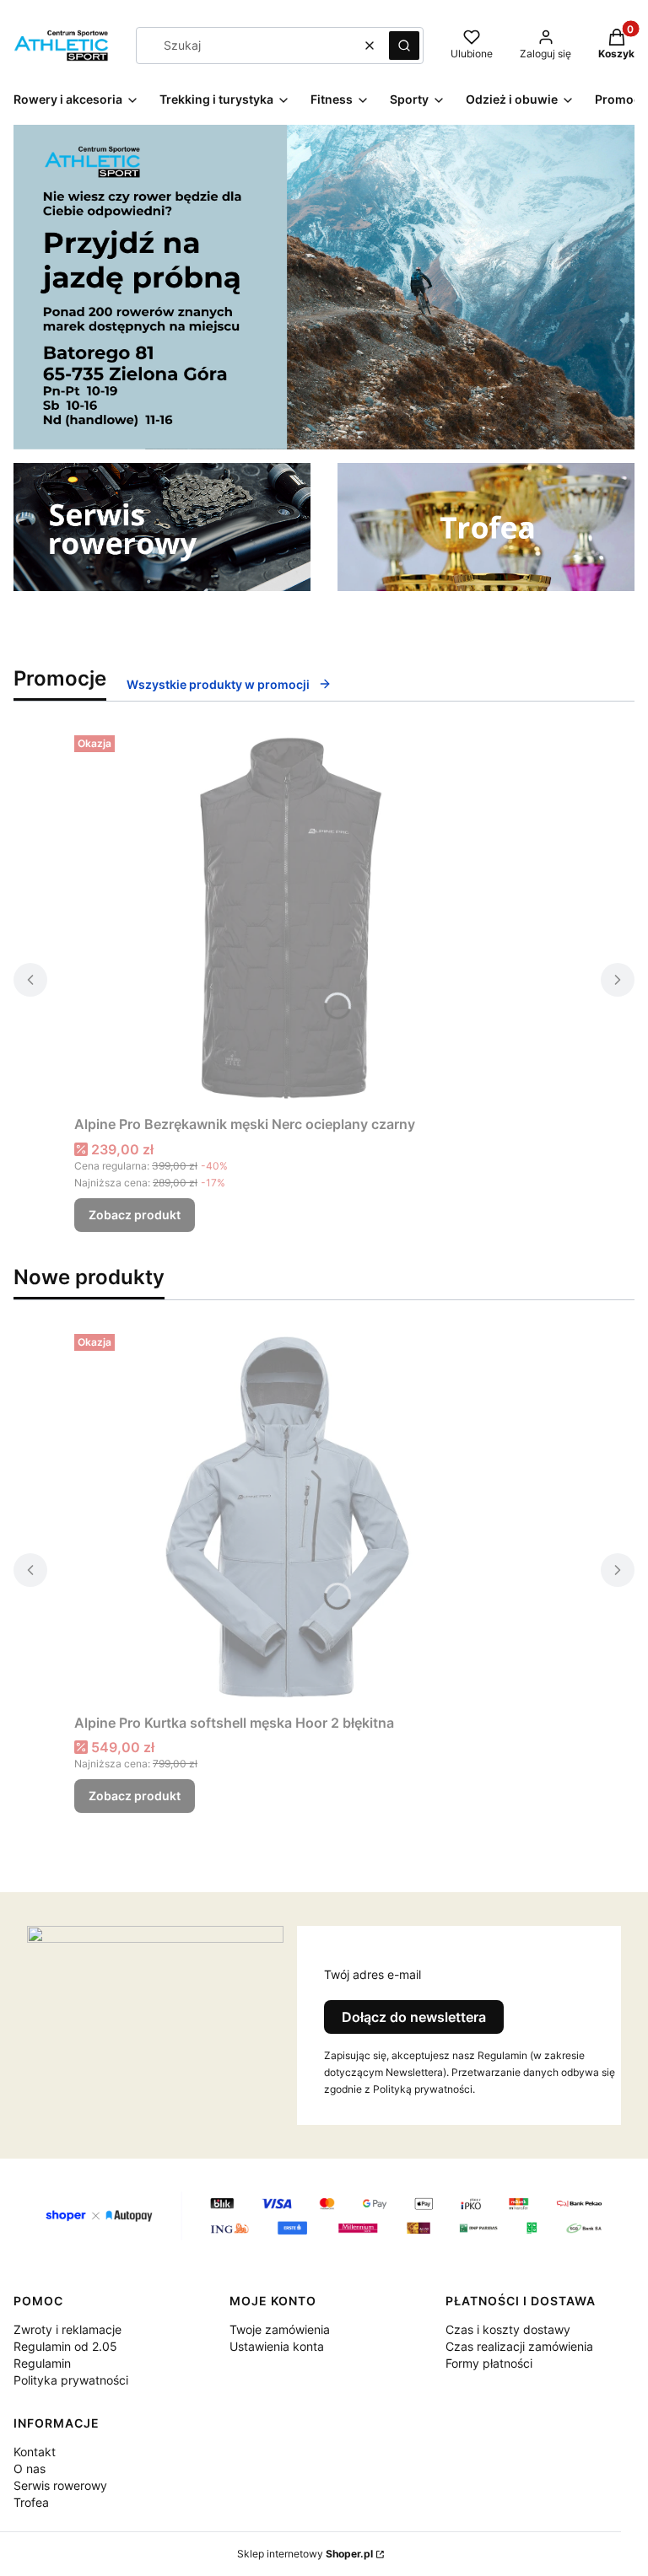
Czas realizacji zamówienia (519, 2346)
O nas (30, 2468)
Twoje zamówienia (280, 2329)
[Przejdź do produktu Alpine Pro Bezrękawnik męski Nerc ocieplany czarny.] (285, 918)
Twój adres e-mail (373, 1974)
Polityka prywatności (71, 2380)
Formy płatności (489, 2363)
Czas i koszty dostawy (508, 2329)
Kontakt (35, 2452)
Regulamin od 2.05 (65, 2346)
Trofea (31, 2502)
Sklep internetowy (305, 2554)
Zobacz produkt (135, 1215)
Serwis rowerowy (60, 2485)
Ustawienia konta (277, 2346)
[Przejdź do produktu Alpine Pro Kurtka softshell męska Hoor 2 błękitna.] (285, 1517)
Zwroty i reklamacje (67, 2329)
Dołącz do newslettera (414, 2017)
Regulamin (42, 2363)
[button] (404, 46)
